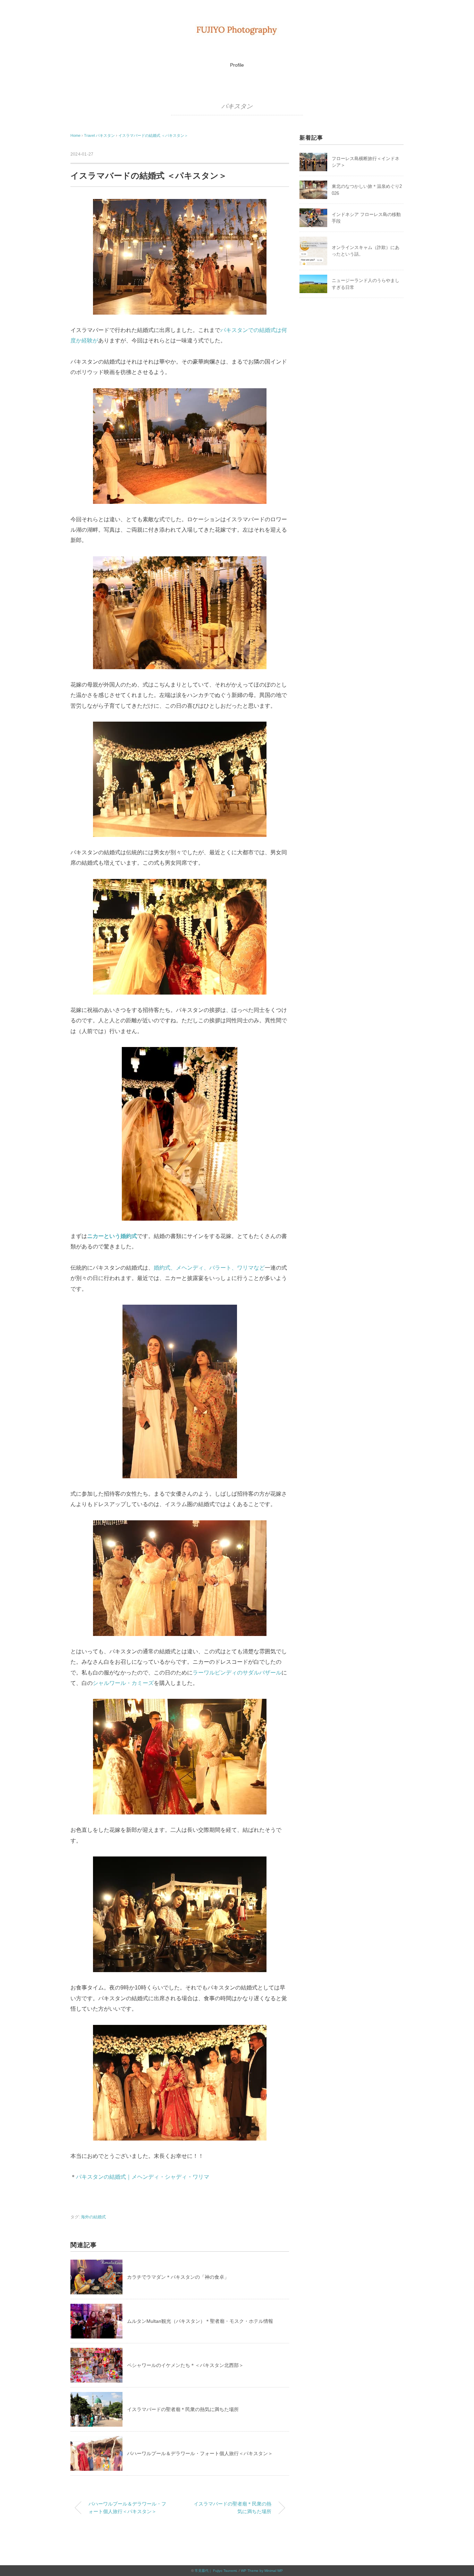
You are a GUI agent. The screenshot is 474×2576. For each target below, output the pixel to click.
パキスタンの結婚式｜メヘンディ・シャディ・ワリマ (143, 2177)
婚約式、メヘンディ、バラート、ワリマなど (209, 1268)
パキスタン (237, 106)
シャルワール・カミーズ (123, 1683)
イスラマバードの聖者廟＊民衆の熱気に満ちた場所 (183, 2409)
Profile (237, 65)
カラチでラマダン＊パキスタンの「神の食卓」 (178, 2277)
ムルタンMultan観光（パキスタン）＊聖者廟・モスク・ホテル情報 (200, 2321)
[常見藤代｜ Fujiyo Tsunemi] (237, 29)
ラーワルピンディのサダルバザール (237, 1673)
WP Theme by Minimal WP (262, 2571)
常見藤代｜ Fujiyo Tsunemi (216, 2571)
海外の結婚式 (93, 2217)
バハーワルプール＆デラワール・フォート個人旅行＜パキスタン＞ (200, 2453)
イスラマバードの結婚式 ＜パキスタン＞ (153, 135)
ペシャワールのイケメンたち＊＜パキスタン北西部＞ (185, 2365)
